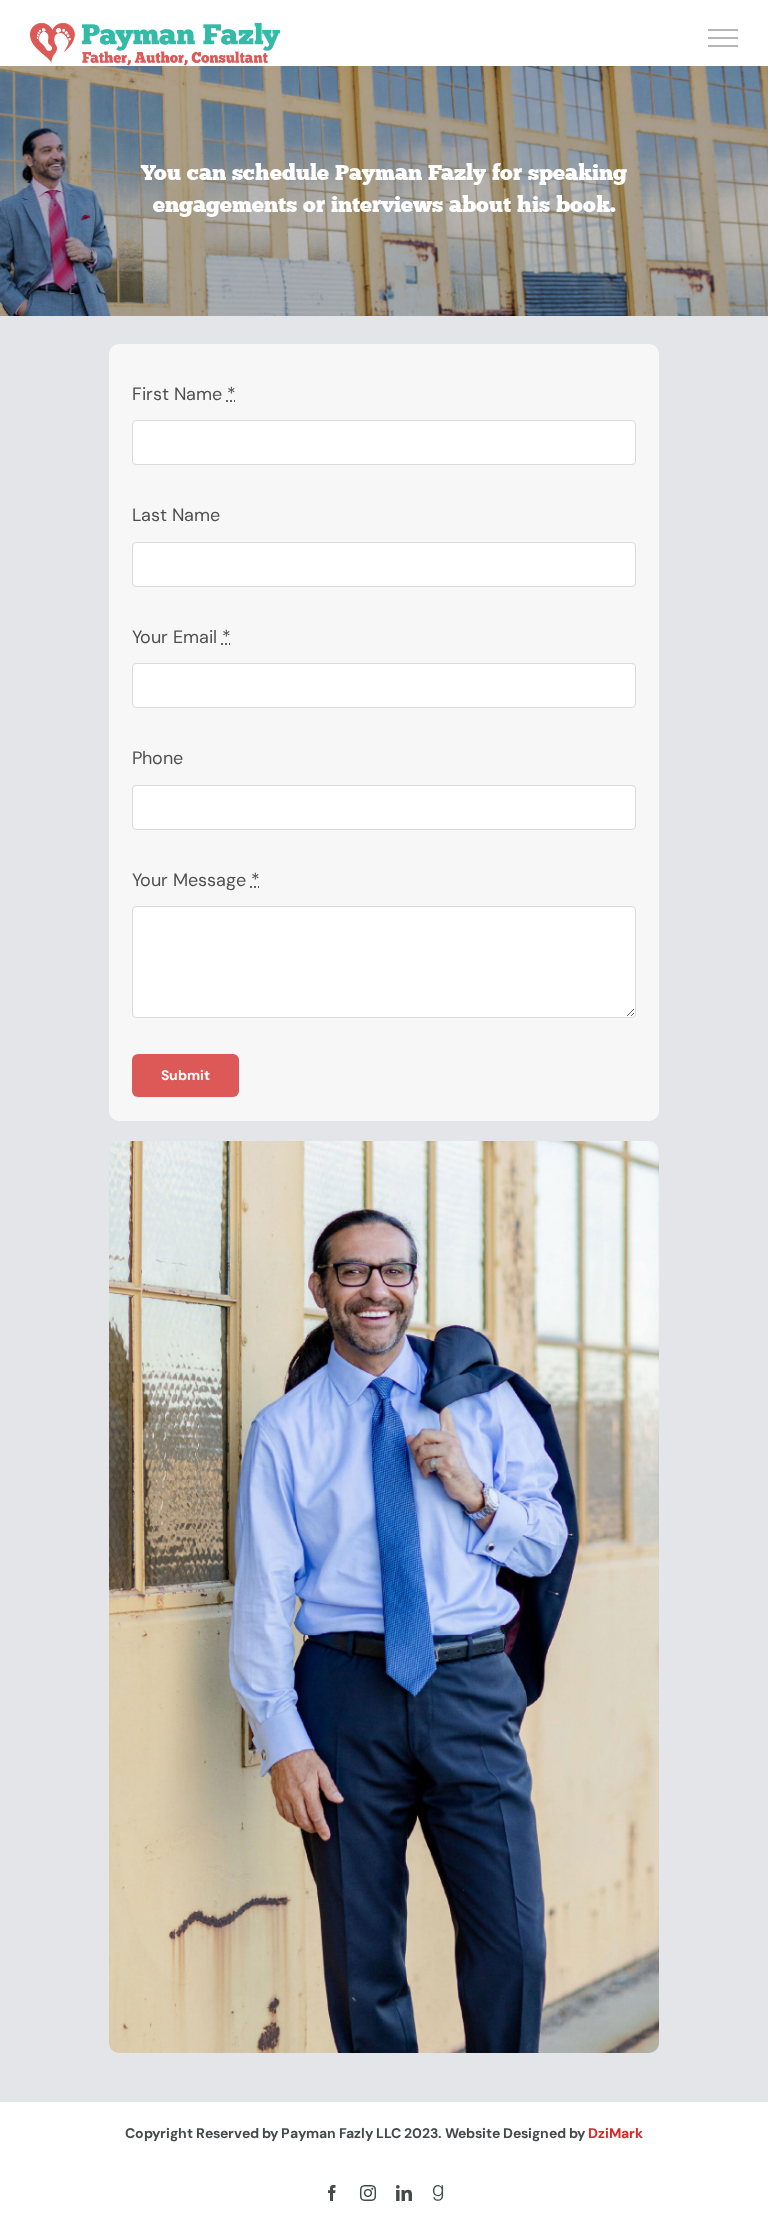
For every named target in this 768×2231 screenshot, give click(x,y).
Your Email (181, 637)
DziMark (615, 2133)
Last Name (176, 515)
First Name (184, 394)
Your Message (196, 880)
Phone (157, 758)
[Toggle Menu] (723, 38)
